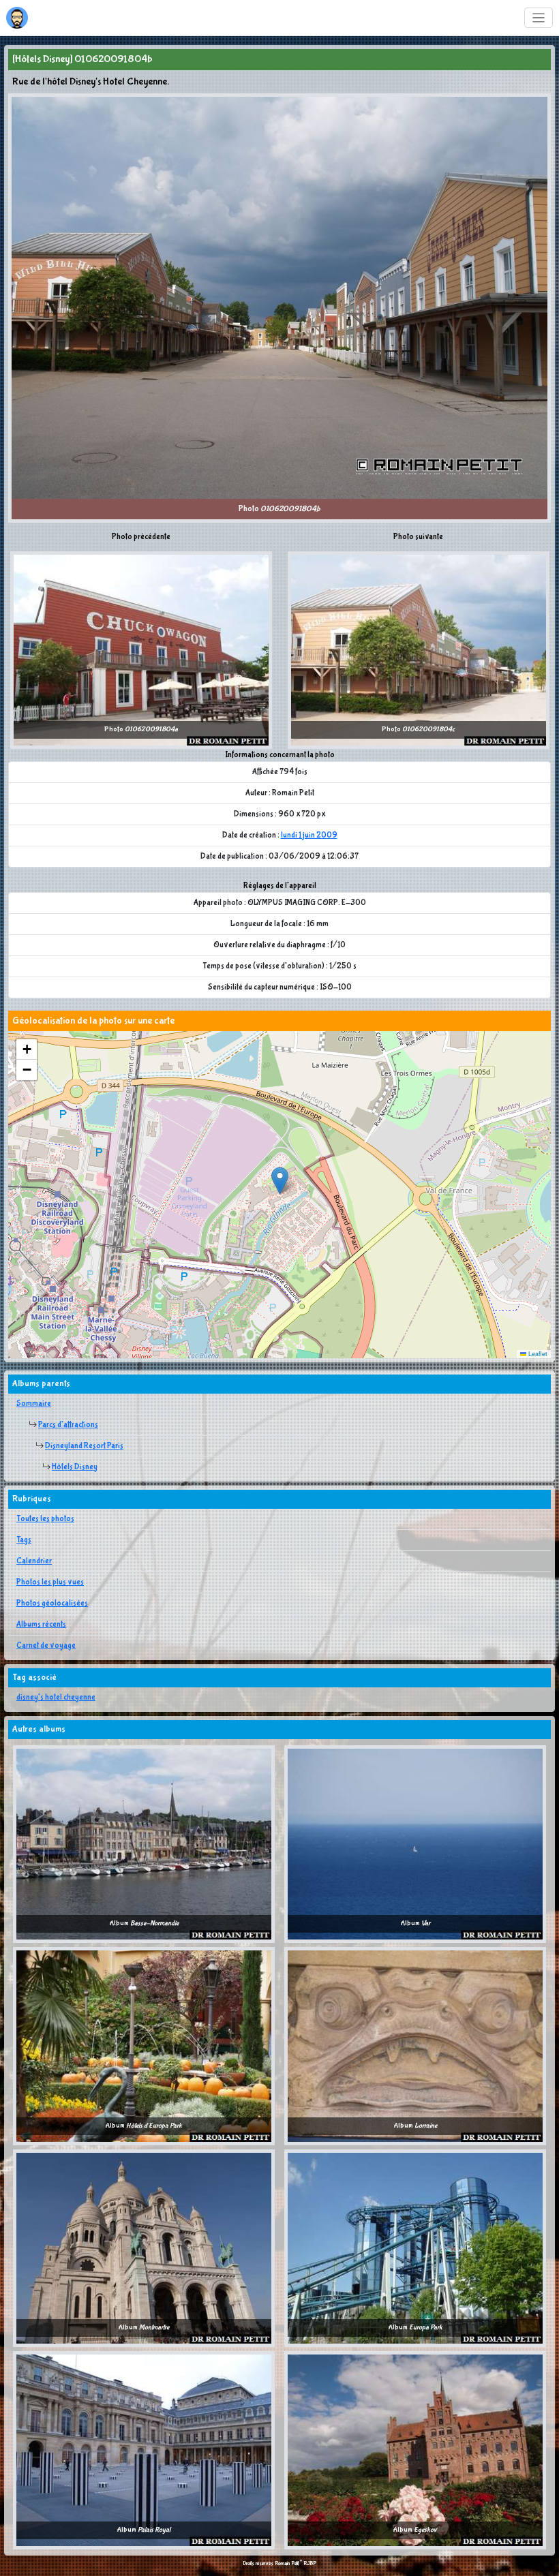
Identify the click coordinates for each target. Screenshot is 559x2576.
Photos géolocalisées (52, 1604)
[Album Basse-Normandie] (144, 1843)
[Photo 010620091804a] (141, 649)
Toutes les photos (45, 1519)
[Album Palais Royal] (144, 2450)
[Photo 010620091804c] (419, 649)
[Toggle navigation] (539, 18)
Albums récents (41, 1625)
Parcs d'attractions (68, 1425)
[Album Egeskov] (415, 2450)
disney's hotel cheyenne (56, 1698)
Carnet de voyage (46, 1646)
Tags (24, 1540)
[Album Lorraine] (415, 2046)
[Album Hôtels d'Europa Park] (144, 2046)
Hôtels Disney (75, 1467)
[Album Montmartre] (144, 2248)
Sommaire (34, 1404)
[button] (280, 1181)
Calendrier (34, 1561)
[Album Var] (415, 1843)
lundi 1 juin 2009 (309, 835)
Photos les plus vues (50, 1582)
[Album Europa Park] (415, 2248)
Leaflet (537, 1354)
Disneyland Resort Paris (84, 1446)
